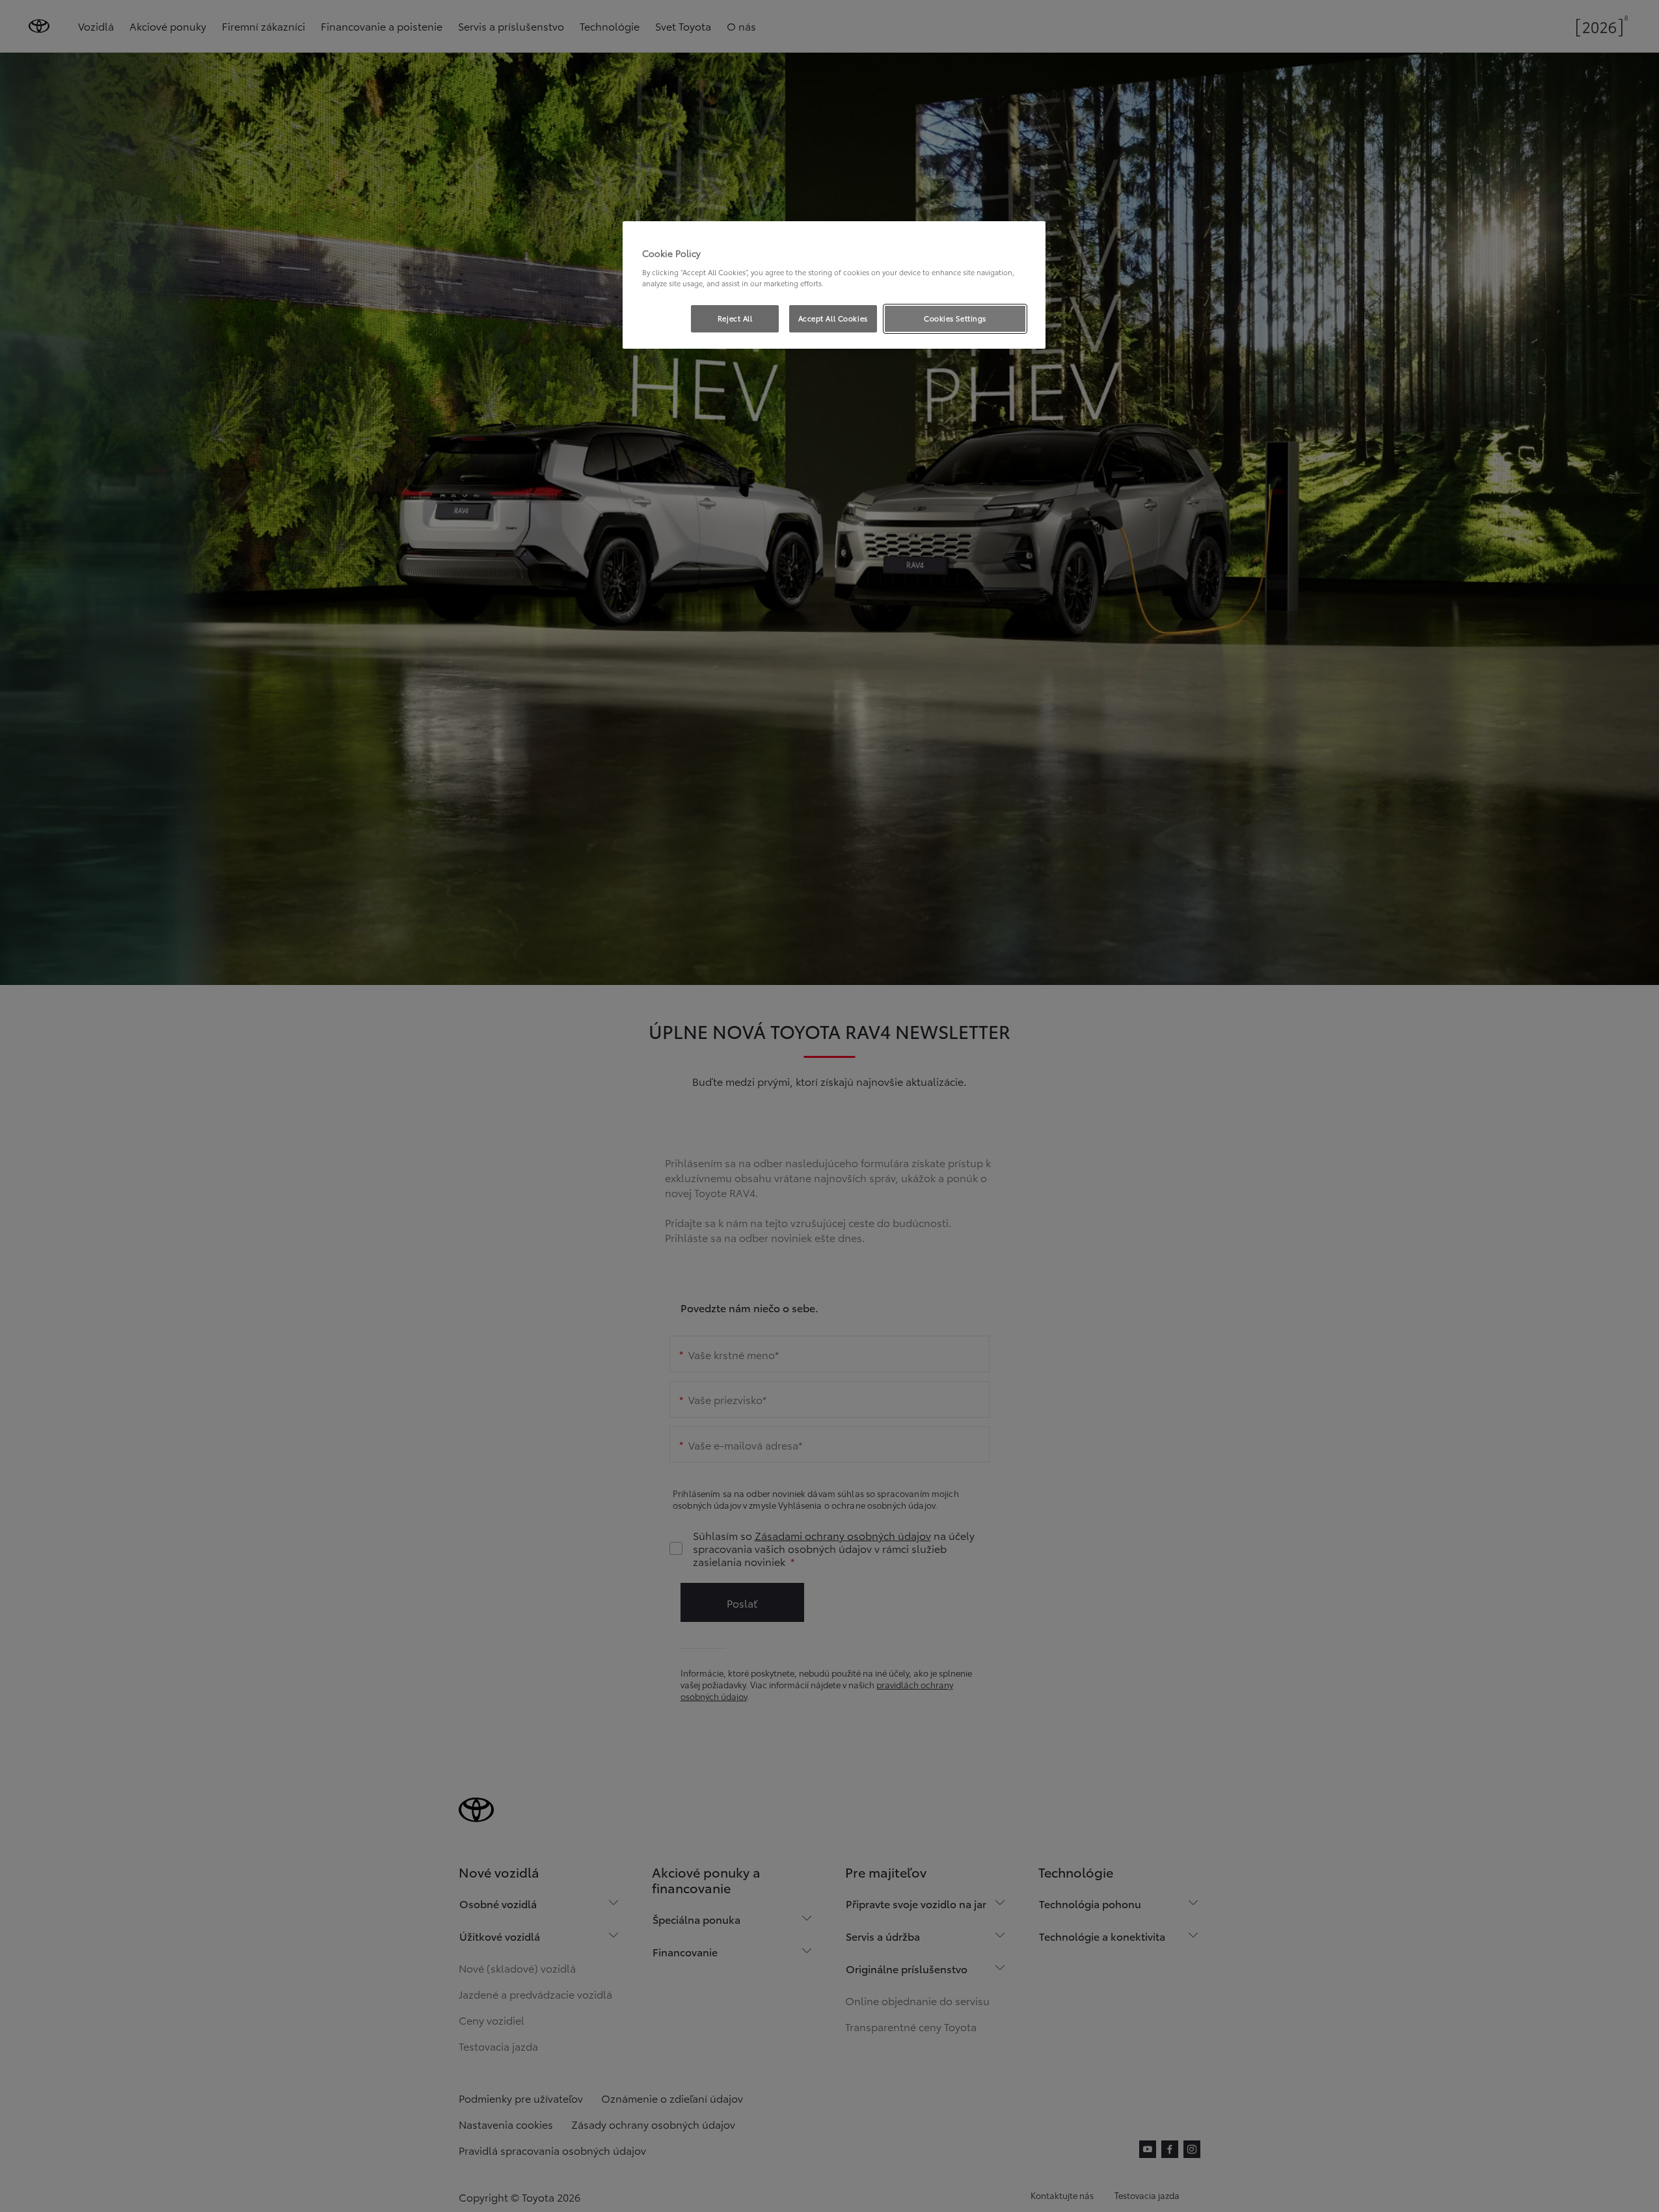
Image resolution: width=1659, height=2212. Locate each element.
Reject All (735, 318)
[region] (834, 285)
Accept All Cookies (833, 318)
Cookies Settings (955, 318)
